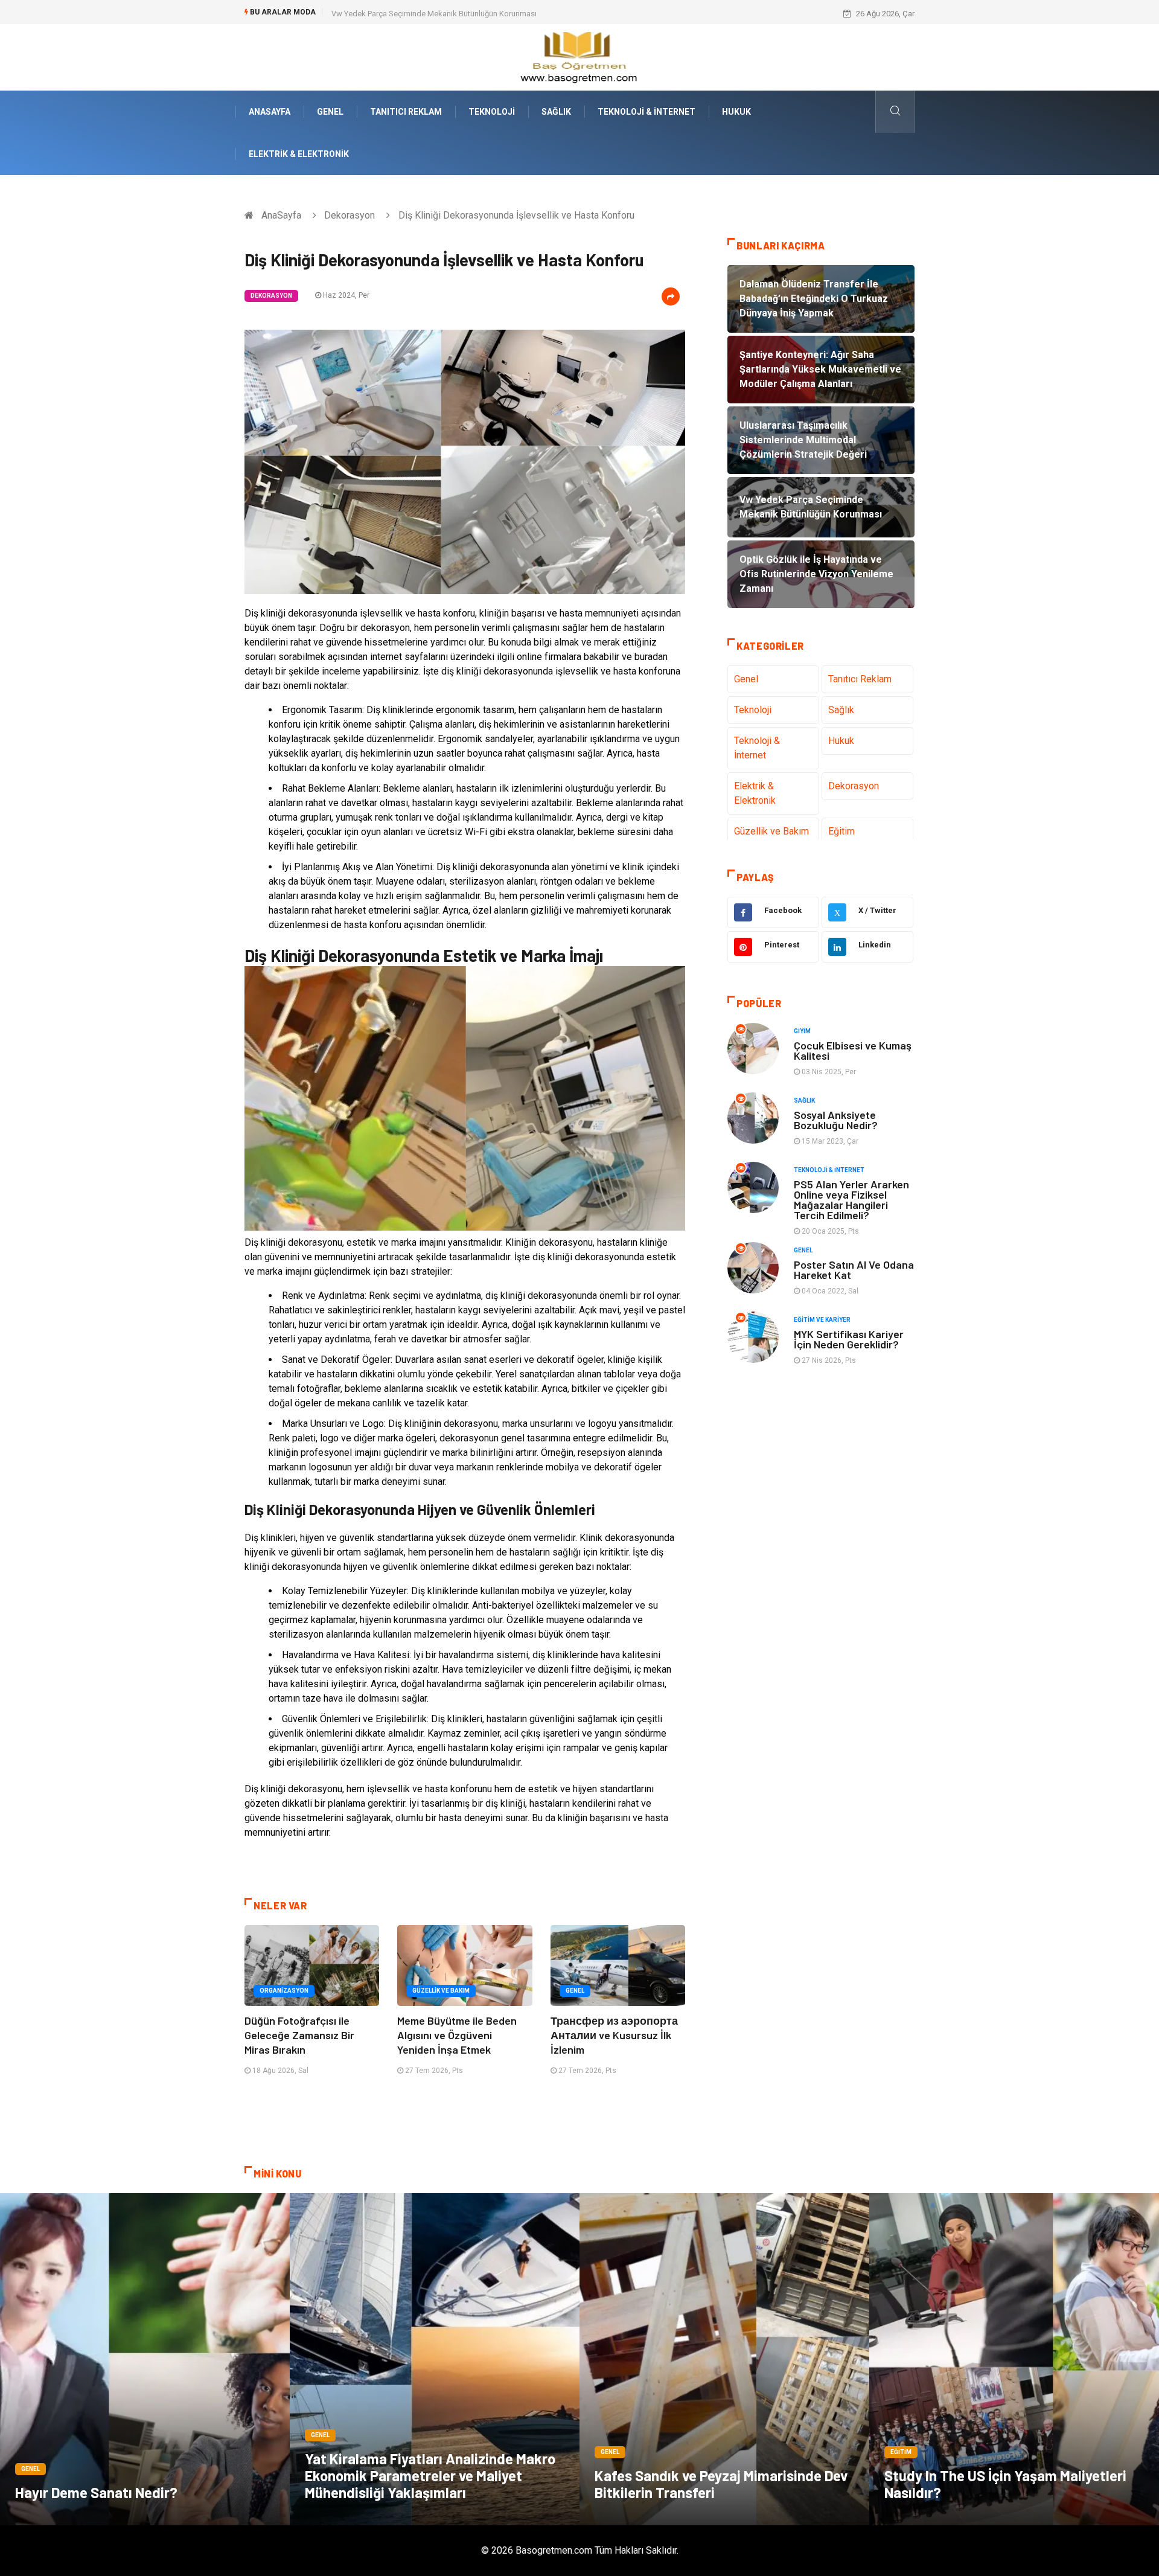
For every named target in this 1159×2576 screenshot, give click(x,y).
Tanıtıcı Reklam (406, 112)
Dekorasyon (350, 215)
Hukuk (736, 112)
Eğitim (841, 831)
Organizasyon (284, 1991)
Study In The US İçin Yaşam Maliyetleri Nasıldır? (1005, 2484)
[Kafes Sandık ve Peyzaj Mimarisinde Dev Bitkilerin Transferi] (724, 2359)
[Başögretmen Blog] (579, 56)
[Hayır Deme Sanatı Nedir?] (145, 2359)
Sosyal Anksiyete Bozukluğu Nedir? (836, 1120)
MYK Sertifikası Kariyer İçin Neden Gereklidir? (849, 1339)
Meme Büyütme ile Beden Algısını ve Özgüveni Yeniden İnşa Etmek (457, 2035)
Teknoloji (492, 112)
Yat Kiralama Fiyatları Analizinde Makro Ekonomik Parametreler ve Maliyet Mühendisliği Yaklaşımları (430, 2475)
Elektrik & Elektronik (299, 154)
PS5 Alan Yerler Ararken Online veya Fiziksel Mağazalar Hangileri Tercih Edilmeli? (851, 1200)
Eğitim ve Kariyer (822, 1320)
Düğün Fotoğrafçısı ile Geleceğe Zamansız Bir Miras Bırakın (299, 2035)
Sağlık (556, 112)
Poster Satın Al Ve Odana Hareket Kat (854, 1270)
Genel (330, 112)
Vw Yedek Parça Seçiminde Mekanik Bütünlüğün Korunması (434, 14)
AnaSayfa (270, 112)
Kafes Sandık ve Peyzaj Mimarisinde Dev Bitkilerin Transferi (721, 2484)
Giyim (802, 1031)
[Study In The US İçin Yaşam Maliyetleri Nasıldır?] (1014, 2359)
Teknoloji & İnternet (647, 112)
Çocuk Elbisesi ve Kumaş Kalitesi (853, 1050)
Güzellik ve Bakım (441, 1991)
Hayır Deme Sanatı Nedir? (96, 2492)
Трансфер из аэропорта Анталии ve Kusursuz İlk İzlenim (614, 2035)
